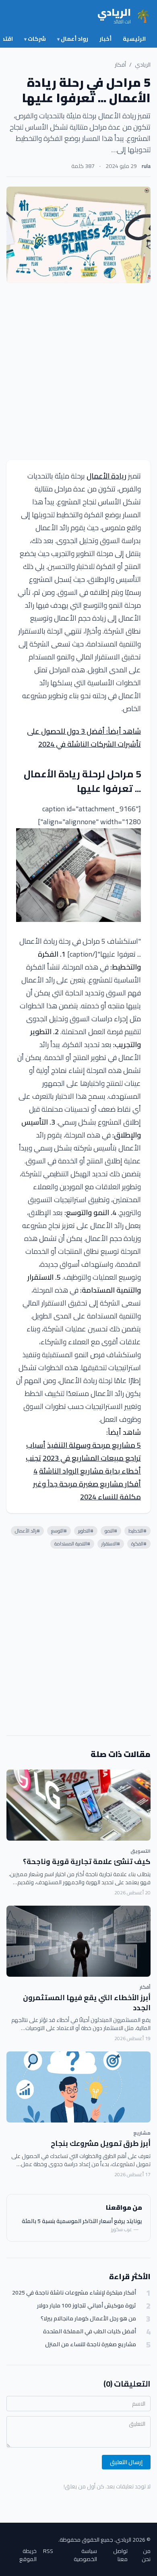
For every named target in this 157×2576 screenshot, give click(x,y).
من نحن (146, 2555)
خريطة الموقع (28, 2555)
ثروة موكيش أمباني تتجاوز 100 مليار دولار (87, 2306)
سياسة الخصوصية (85, 2555)
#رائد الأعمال (27, 1531)
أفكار (120, 65)
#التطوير (86, 1531)
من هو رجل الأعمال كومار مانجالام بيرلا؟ (88, 2319)
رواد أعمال (73, 39)
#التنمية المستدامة (72, 1544)
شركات (35, 39)
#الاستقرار (111, 1544)
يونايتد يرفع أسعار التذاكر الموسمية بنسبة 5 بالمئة (82, 2221)
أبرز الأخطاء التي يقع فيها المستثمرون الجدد (87, 2003)
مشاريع (142, 2133)
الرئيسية (134, 39)
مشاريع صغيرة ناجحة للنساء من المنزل (91, 2344)
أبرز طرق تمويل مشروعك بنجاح (101, 2143)
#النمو (111, 1531)
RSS (48, 2552)
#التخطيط (137, 1531)
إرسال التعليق (126, 2462)
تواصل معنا (120, 2555)
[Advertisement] (78, 372)
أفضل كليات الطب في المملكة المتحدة (90, 2331)
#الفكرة (139, 1544)
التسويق (140, 1851)
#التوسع (59, 1531)
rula (146, 166)
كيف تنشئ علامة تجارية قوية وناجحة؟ (87, 1861)
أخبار (105, 39)
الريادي (143, 65)
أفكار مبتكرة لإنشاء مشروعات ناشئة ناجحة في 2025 (74, 2293)
